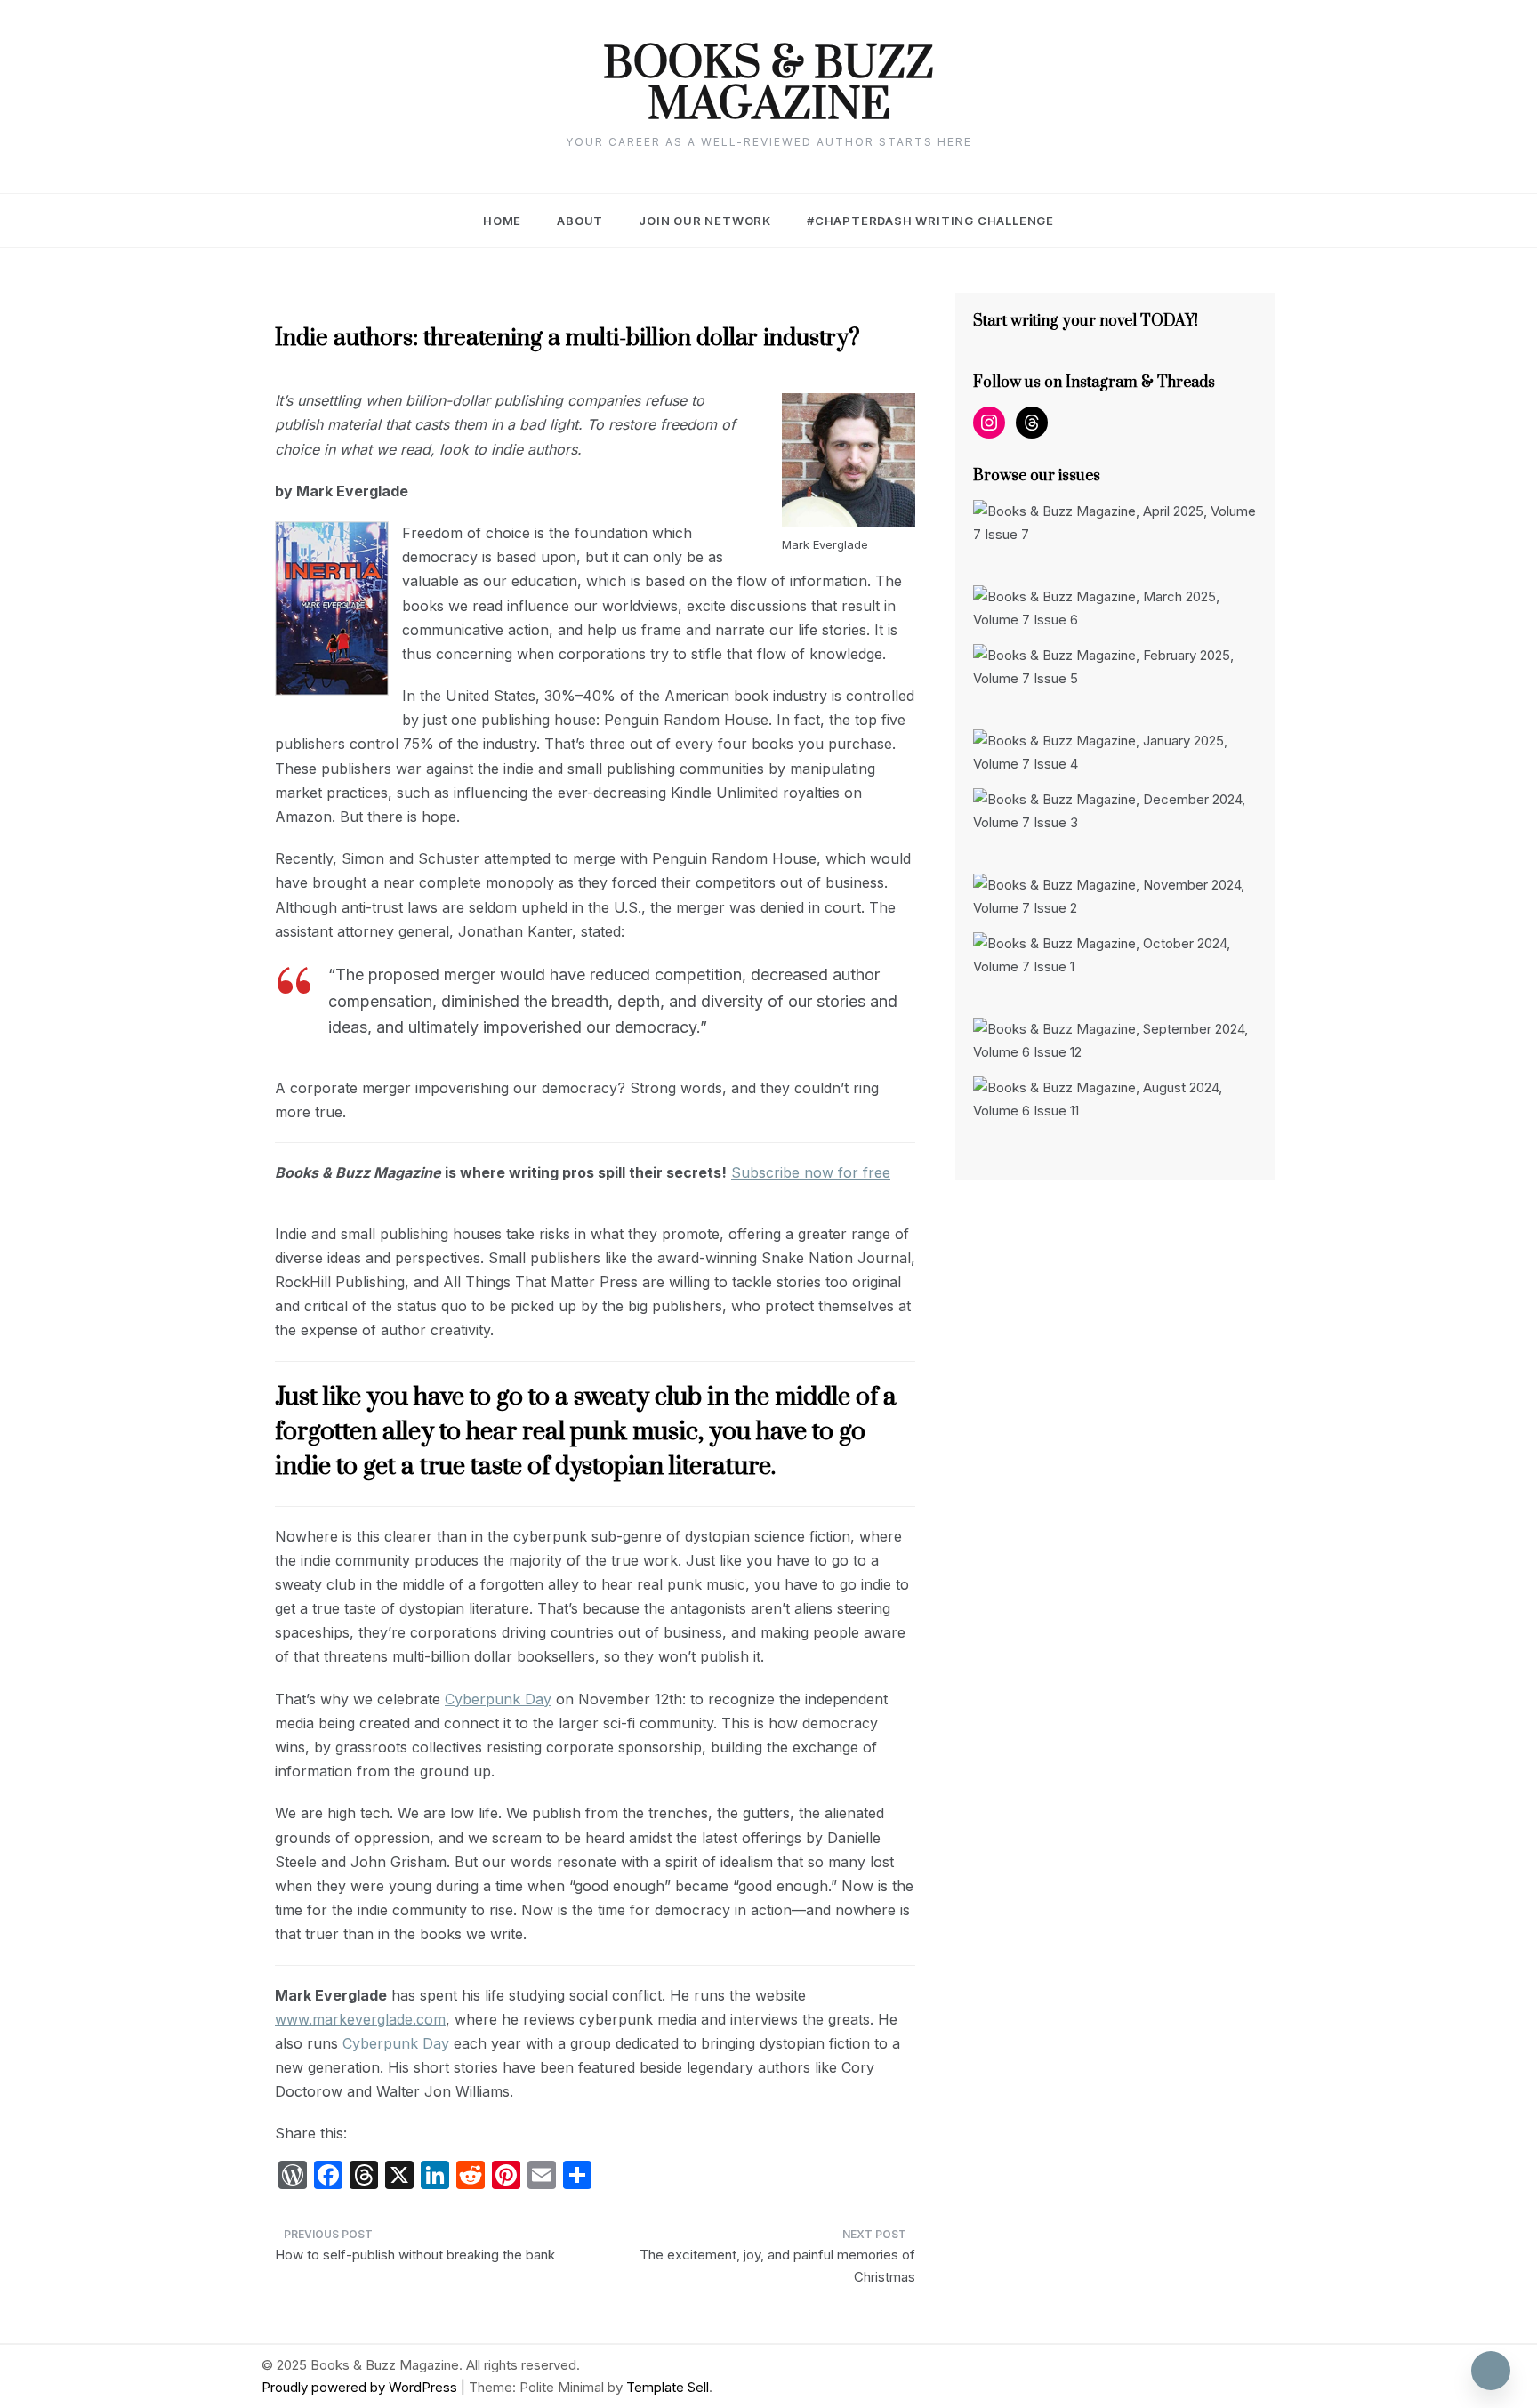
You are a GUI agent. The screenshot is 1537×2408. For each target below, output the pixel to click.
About (580, 221)
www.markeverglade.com (360, 2019)
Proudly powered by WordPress (361, 2387)
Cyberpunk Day (498, 1699)
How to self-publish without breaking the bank (415, 2255)
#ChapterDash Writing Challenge (930, 221)
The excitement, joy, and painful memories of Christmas (777, 2266)
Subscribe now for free (811, 1172)
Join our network (705, 221)
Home (502, 221)
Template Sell (668, 2387)
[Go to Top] (1491, 2371)
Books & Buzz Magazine (768, 85)
